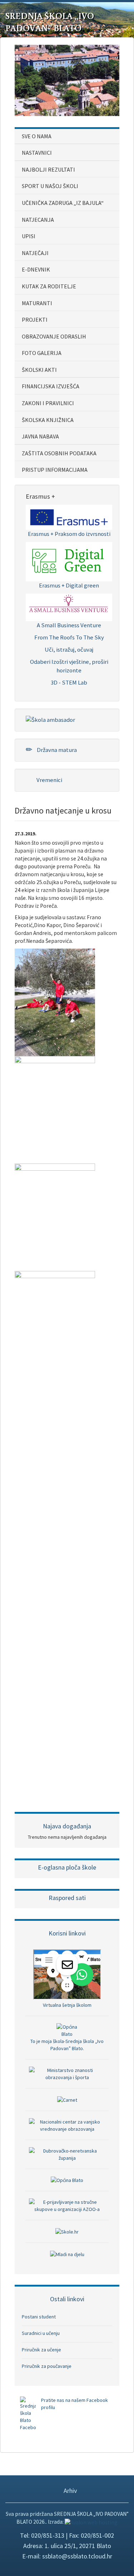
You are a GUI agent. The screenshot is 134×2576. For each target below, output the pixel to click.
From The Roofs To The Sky (69, 637)
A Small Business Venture (69, 625)
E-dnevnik (36, 269)
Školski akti (39, 370)
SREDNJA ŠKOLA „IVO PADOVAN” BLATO (50, 22)
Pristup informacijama (55, 470)
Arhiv (70, 2491)
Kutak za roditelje (49, 286)
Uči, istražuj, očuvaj (69, 649)
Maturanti (37, 303)
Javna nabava (40, 436)
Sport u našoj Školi (50, 186)
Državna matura (56, 750)
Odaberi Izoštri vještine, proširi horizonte (69, 666)
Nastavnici (37, 153)
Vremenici (49, 780)
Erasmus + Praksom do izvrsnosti (69, 534)
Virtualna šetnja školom (67, 2005)
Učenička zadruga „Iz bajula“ (63, 203)
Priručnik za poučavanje (47, 2366)
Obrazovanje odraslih (54, 336)
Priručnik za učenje (41, 2350)
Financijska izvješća (51, 386)
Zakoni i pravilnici (48, 403)
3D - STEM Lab (69, 682)
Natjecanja (38, 220)
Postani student (39, 2317)
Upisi (29, 236)
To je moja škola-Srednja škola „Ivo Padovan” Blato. (67, 2045)
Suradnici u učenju (41, 2333)
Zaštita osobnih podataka (59, 453)
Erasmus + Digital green (69, 585)
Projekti (35, 320)
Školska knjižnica (48, 420)
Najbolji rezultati (48, 169)
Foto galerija (42, 353)
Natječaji (35, 253)
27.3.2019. (26, 834)
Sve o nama (37, 136)
